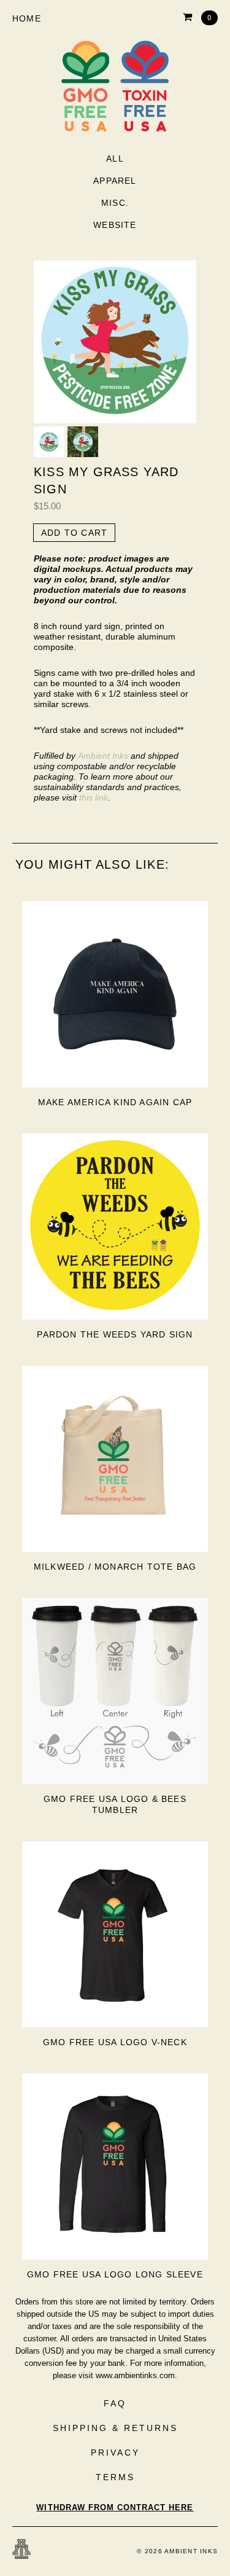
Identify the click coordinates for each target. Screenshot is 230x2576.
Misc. (115, 203)
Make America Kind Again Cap (115, 1102)
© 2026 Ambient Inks (177, 2551)
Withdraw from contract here (115, 2507)
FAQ (115, 2403)
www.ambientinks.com (135, 2375)
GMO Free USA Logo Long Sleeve (115, 2274)
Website (115, 225)
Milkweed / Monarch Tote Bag (115, 1567)
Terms (115, 2477)
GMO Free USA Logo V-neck (115, 2042)
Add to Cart (74, 533)
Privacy (115, 2453)
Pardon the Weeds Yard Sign (115, 1334)
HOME (27, 18)
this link (94, 797)
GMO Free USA (115, 86)
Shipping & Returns (115, 2428)
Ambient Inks (103, 756)
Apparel (115, 181)
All (115, 159)
